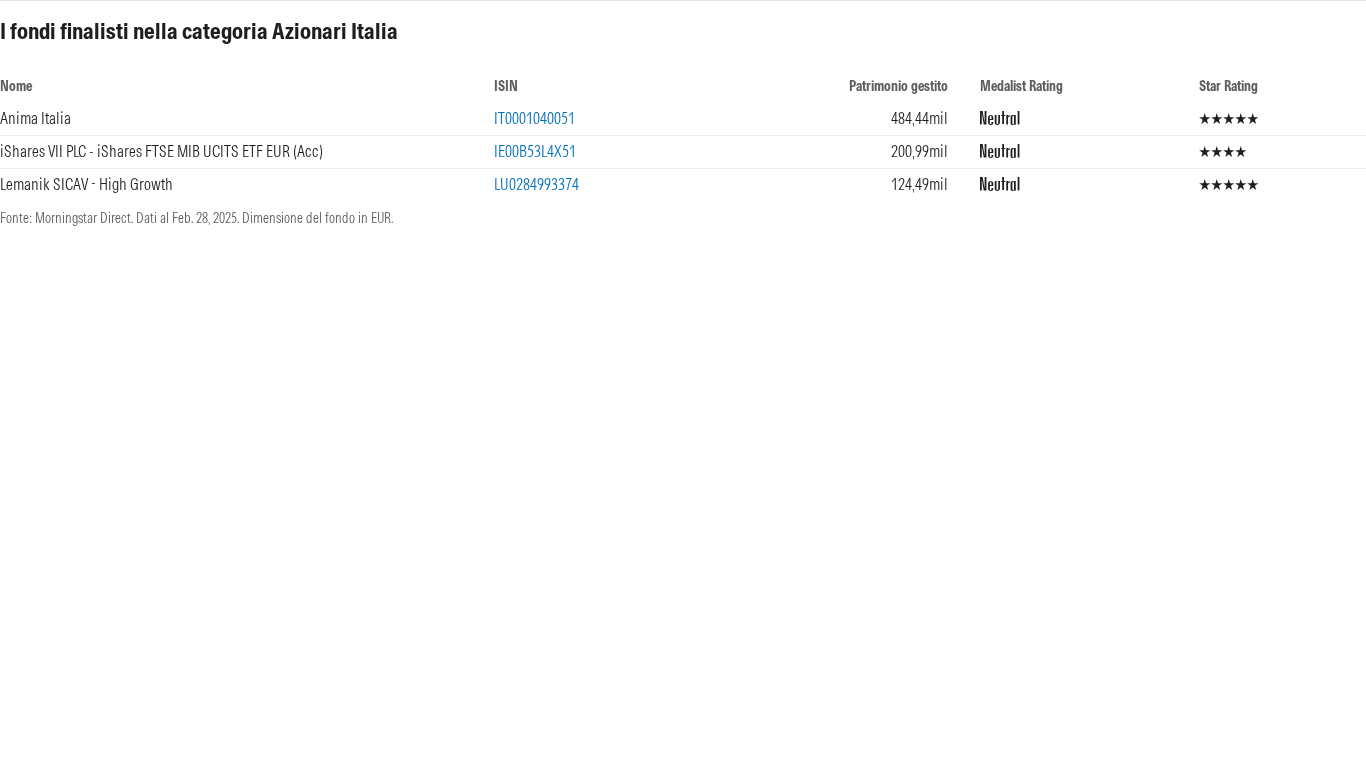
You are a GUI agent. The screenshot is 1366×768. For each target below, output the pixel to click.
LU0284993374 (536, 184)
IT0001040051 (534, 118)
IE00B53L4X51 (535, 151)
